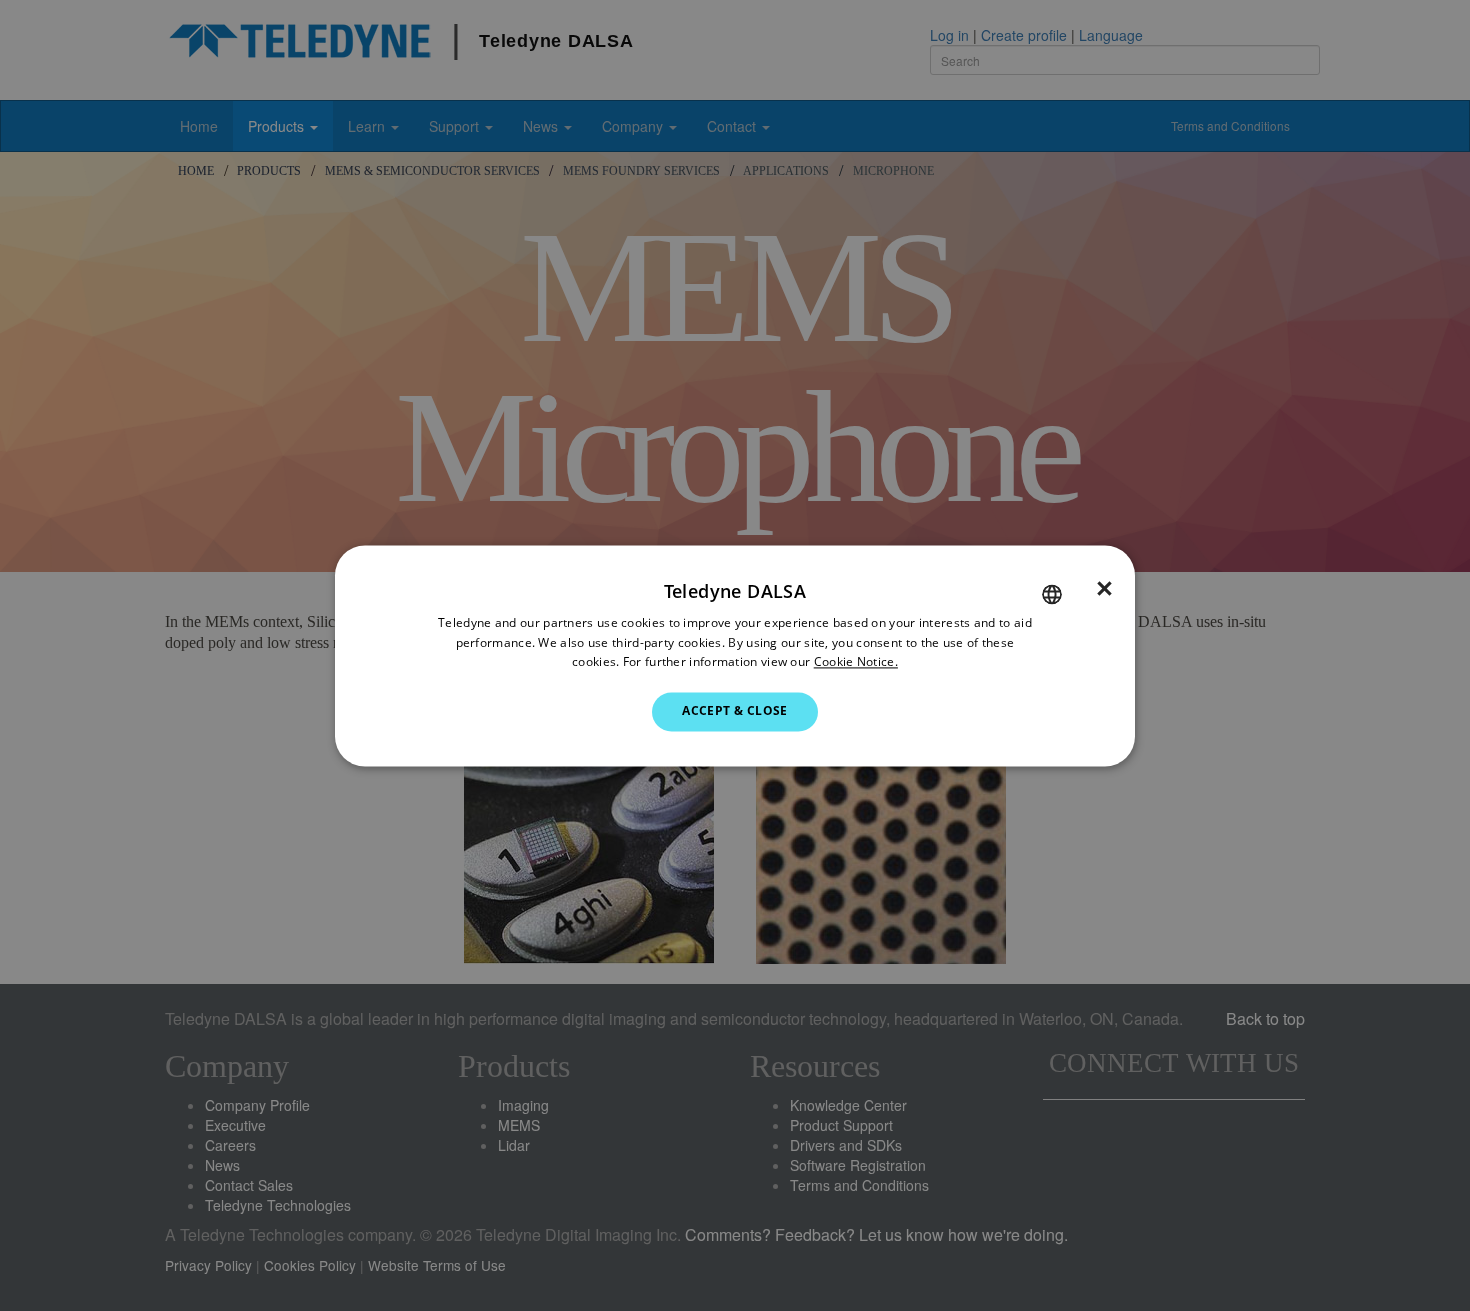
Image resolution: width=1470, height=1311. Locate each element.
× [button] (1104, 589)
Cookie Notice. (856, 662)
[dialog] (735, 655)
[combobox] (1052, 594)
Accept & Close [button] (735, 711)
